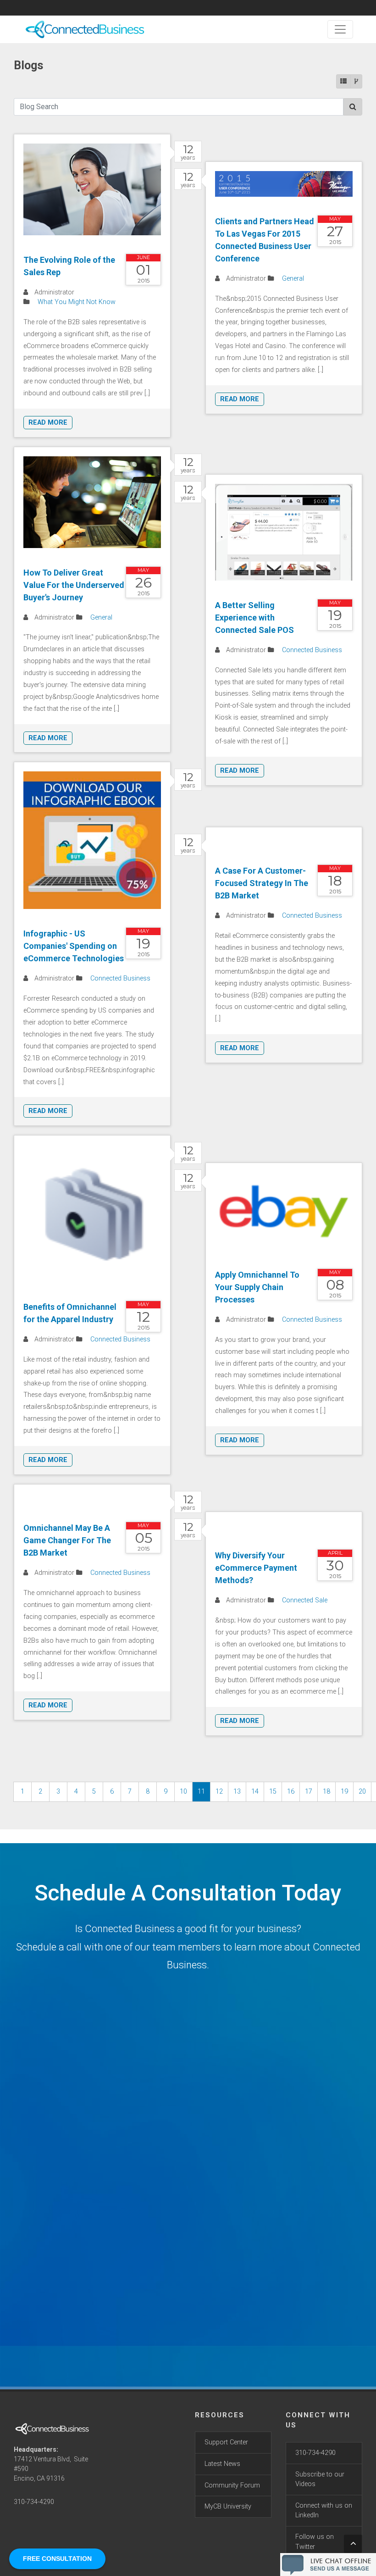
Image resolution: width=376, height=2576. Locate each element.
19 (344, 1792)
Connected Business (312, 650)
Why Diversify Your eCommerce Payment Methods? (256, 1568)
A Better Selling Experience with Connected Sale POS (254, 618)
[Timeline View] (356, 81)
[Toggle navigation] (340, 29)
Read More (48, 423)
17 (309, 1792)
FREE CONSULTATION (57, 2559)
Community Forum (232, 2485)
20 (362, 1792)
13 (237, 1792)
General (293, 279)
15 (273, 1792)
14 (255, 1792)
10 (183, 1792)
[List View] (343, 81)
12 (219, 1792)
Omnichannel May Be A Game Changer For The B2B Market (67, 1540)
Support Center (226, 2442)
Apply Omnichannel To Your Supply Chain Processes (257, 1287)
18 (326, 1792)
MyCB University (228, 2507)
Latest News (222, 2464)
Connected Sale (305, 1600)
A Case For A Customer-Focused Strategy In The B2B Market (262, 883)
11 (201, 1792)
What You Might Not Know (77, 302)
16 (291, 1792)
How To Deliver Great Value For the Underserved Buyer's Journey (74, 585)
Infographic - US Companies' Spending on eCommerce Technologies (74, 946)
